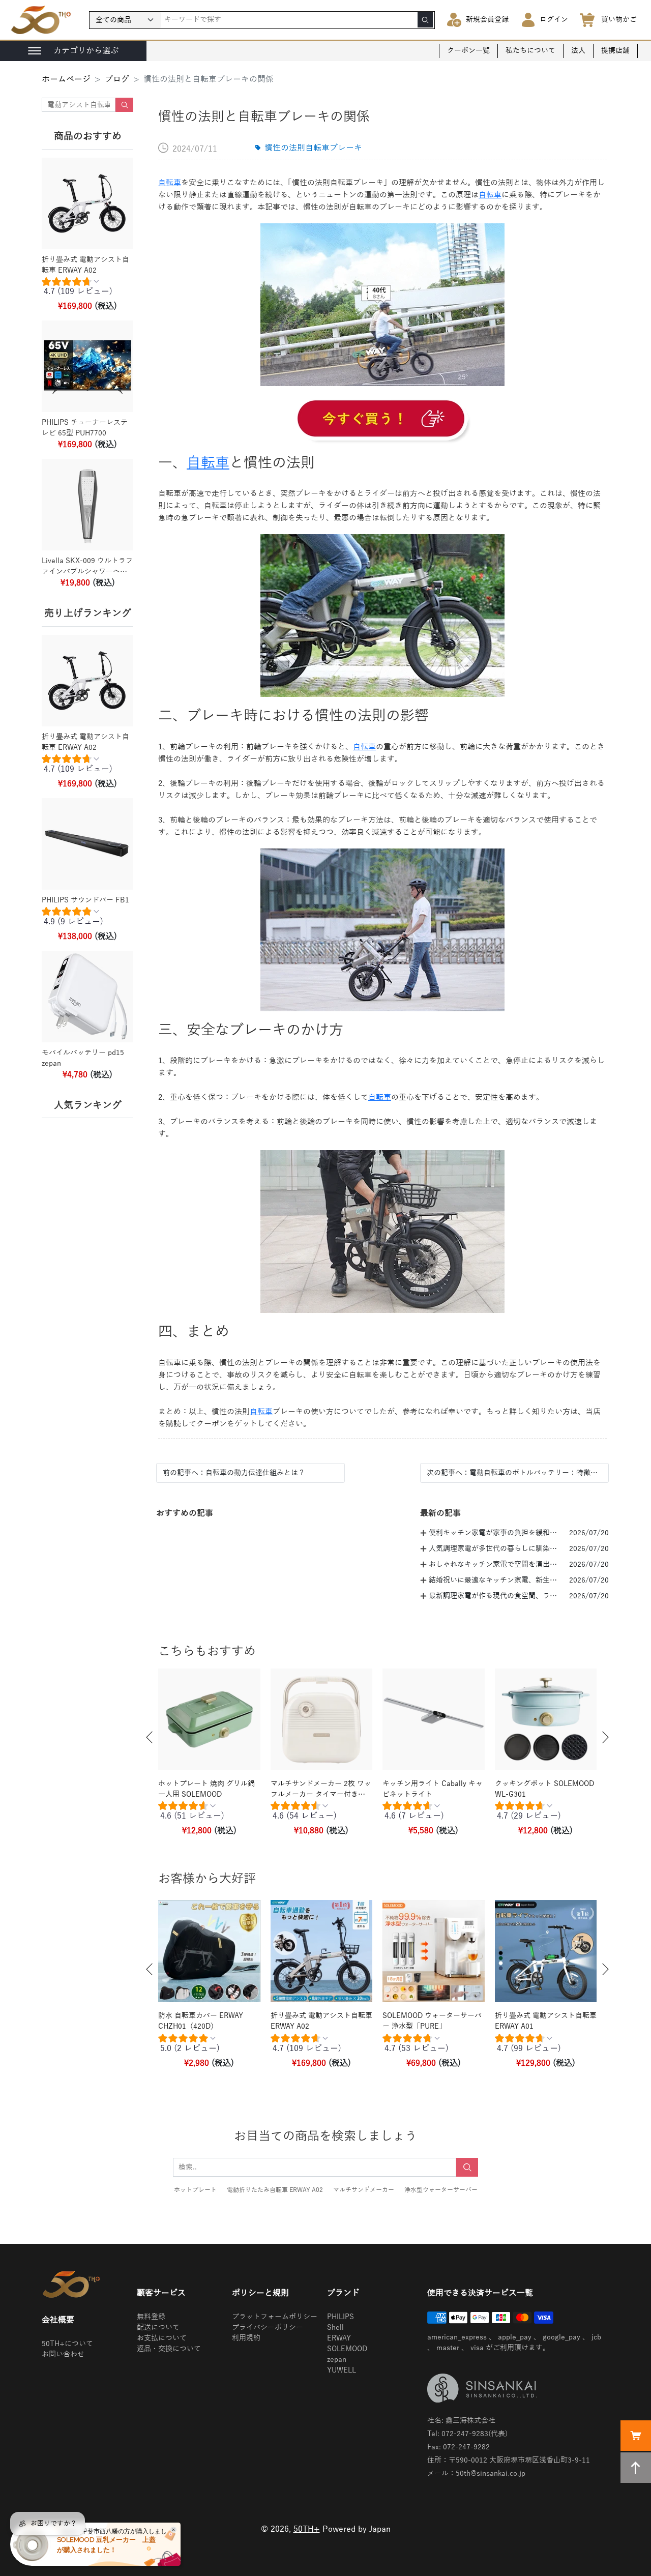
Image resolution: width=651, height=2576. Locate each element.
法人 (578, 51)
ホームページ (66, 79)
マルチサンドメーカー (364, 2190)
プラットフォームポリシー (275, 2317)
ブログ (117, 79)
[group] (87, 289)
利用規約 (246, 2338)
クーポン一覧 (468, 51)
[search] (425, 20)
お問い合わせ (63, 2354)
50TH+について (67, 2344)
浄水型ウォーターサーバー (441, 2190)
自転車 (170, 183)
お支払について (162, 2338)
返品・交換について (169, 2349)
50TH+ (307, 2529)
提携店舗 (615, 51)
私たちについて (530, 51)
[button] (150, 1737)
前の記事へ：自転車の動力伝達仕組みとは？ (234, 1473)
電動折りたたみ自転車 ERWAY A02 (275, 2190)
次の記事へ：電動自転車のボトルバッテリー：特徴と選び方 (514, 1473)
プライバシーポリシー (268, 2328)
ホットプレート (195, 2190)
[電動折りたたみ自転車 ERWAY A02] (382, 420)
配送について (158, 2328)
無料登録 (151, 2317)
